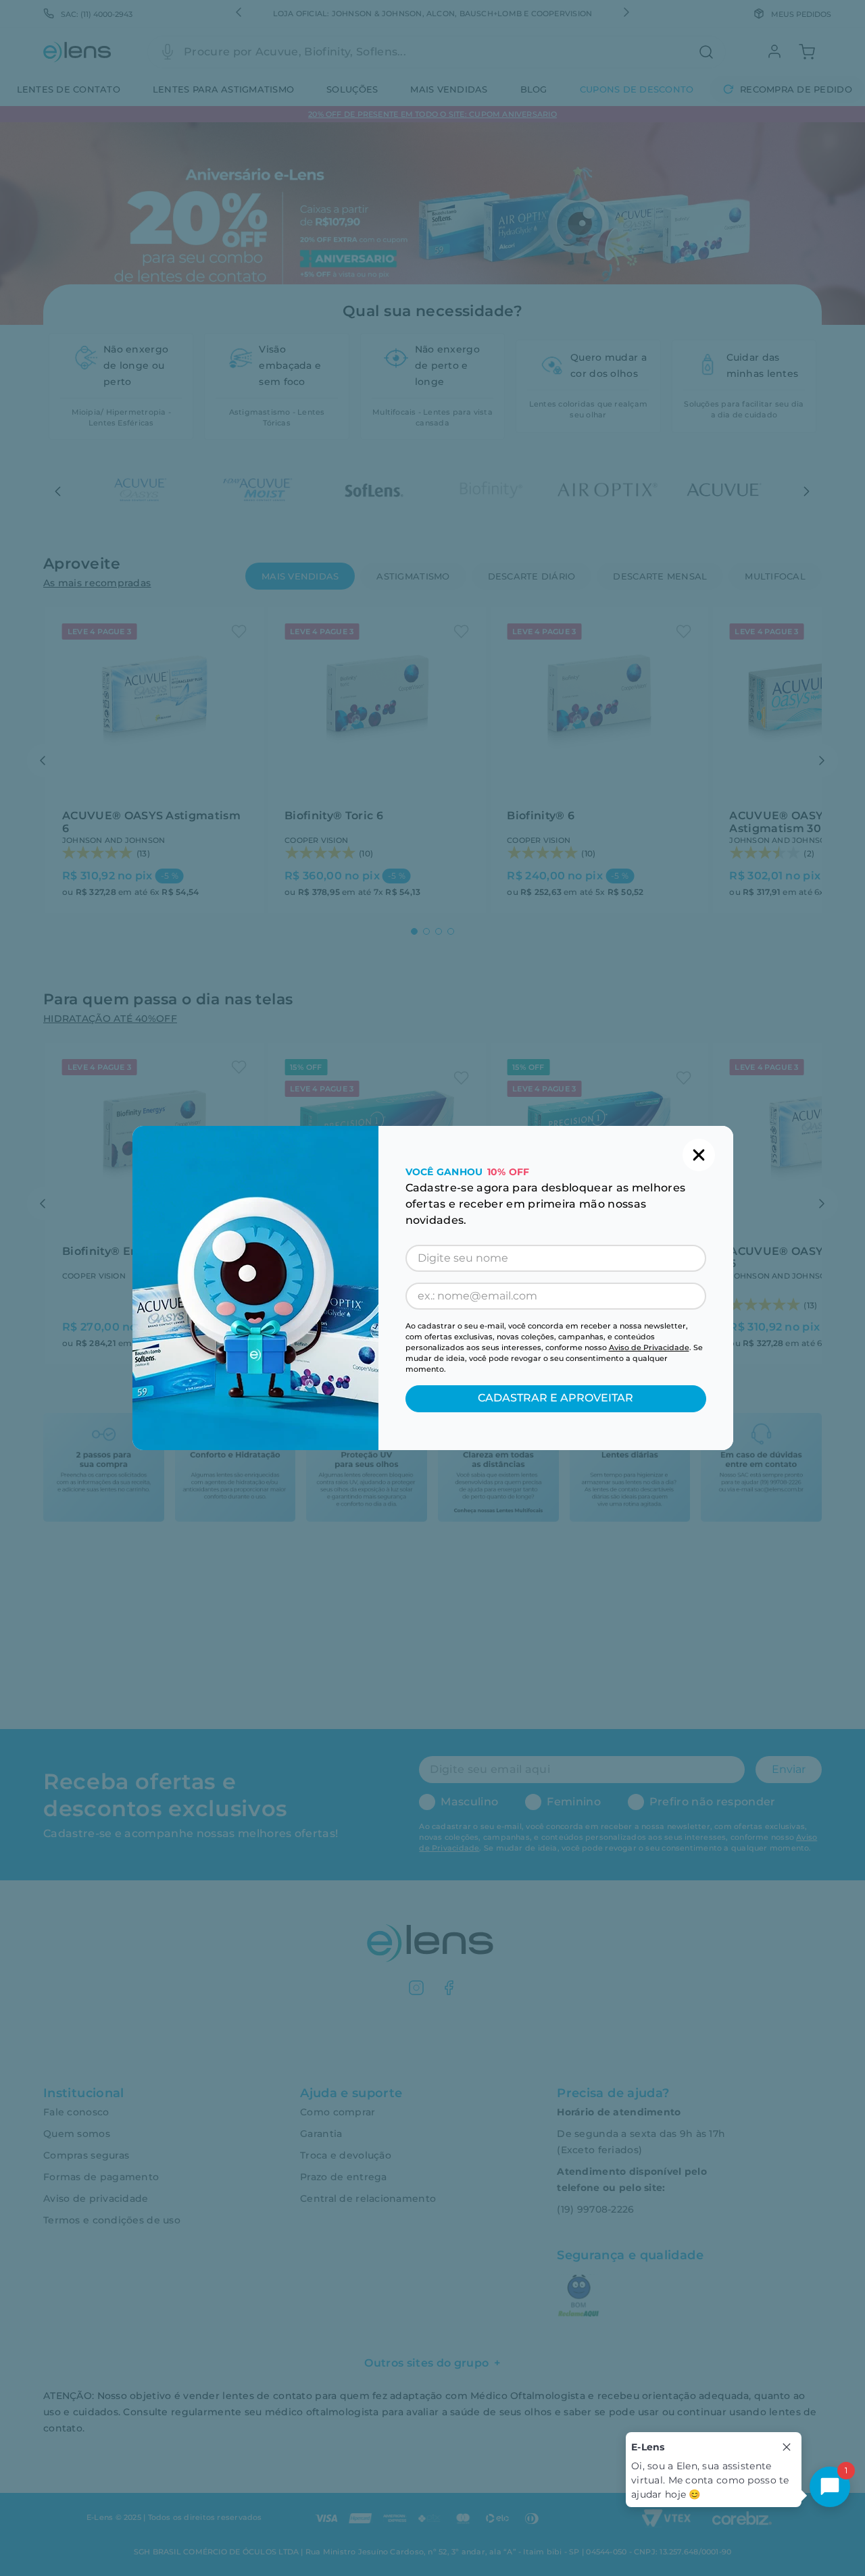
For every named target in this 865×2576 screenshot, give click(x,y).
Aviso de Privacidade (649, 1347)
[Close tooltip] (787, 2447)
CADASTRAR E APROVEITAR (555, 1398)
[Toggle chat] (830, 2487)
